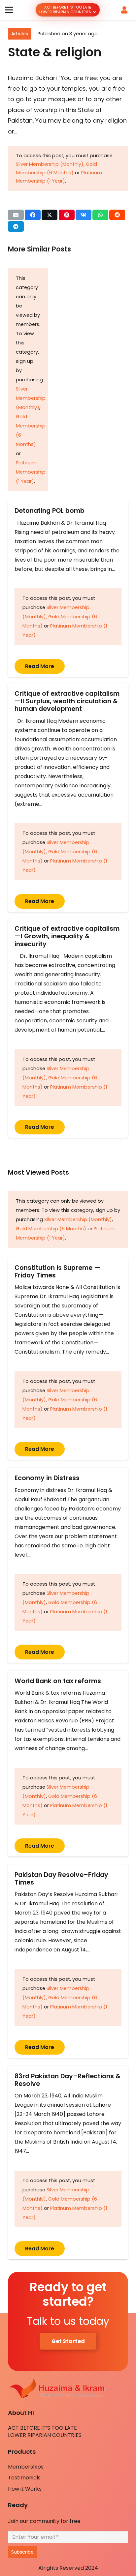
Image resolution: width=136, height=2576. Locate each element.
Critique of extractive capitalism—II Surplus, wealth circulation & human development (67, 701)
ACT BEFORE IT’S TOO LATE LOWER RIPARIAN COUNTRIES (45, 2431)
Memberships (26, 2467)
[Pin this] (67, 215)
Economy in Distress (47, 1478)
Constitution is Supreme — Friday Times (57, 1272)
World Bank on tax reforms (58, 1681)
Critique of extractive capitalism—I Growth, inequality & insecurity (67, 936)
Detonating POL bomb (51, 511)
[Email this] (16, 215)
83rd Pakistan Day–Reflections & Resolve (68, 2080)
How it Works (25, 2489)
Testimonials (24, 2478)
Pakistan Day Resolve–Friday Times (61, 1879)
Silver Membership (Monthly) (50, 164)
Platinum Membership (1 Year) (31, 472)
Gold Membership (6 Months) (51, 1229)
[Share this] (33, 215)
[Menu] (9, 10)
